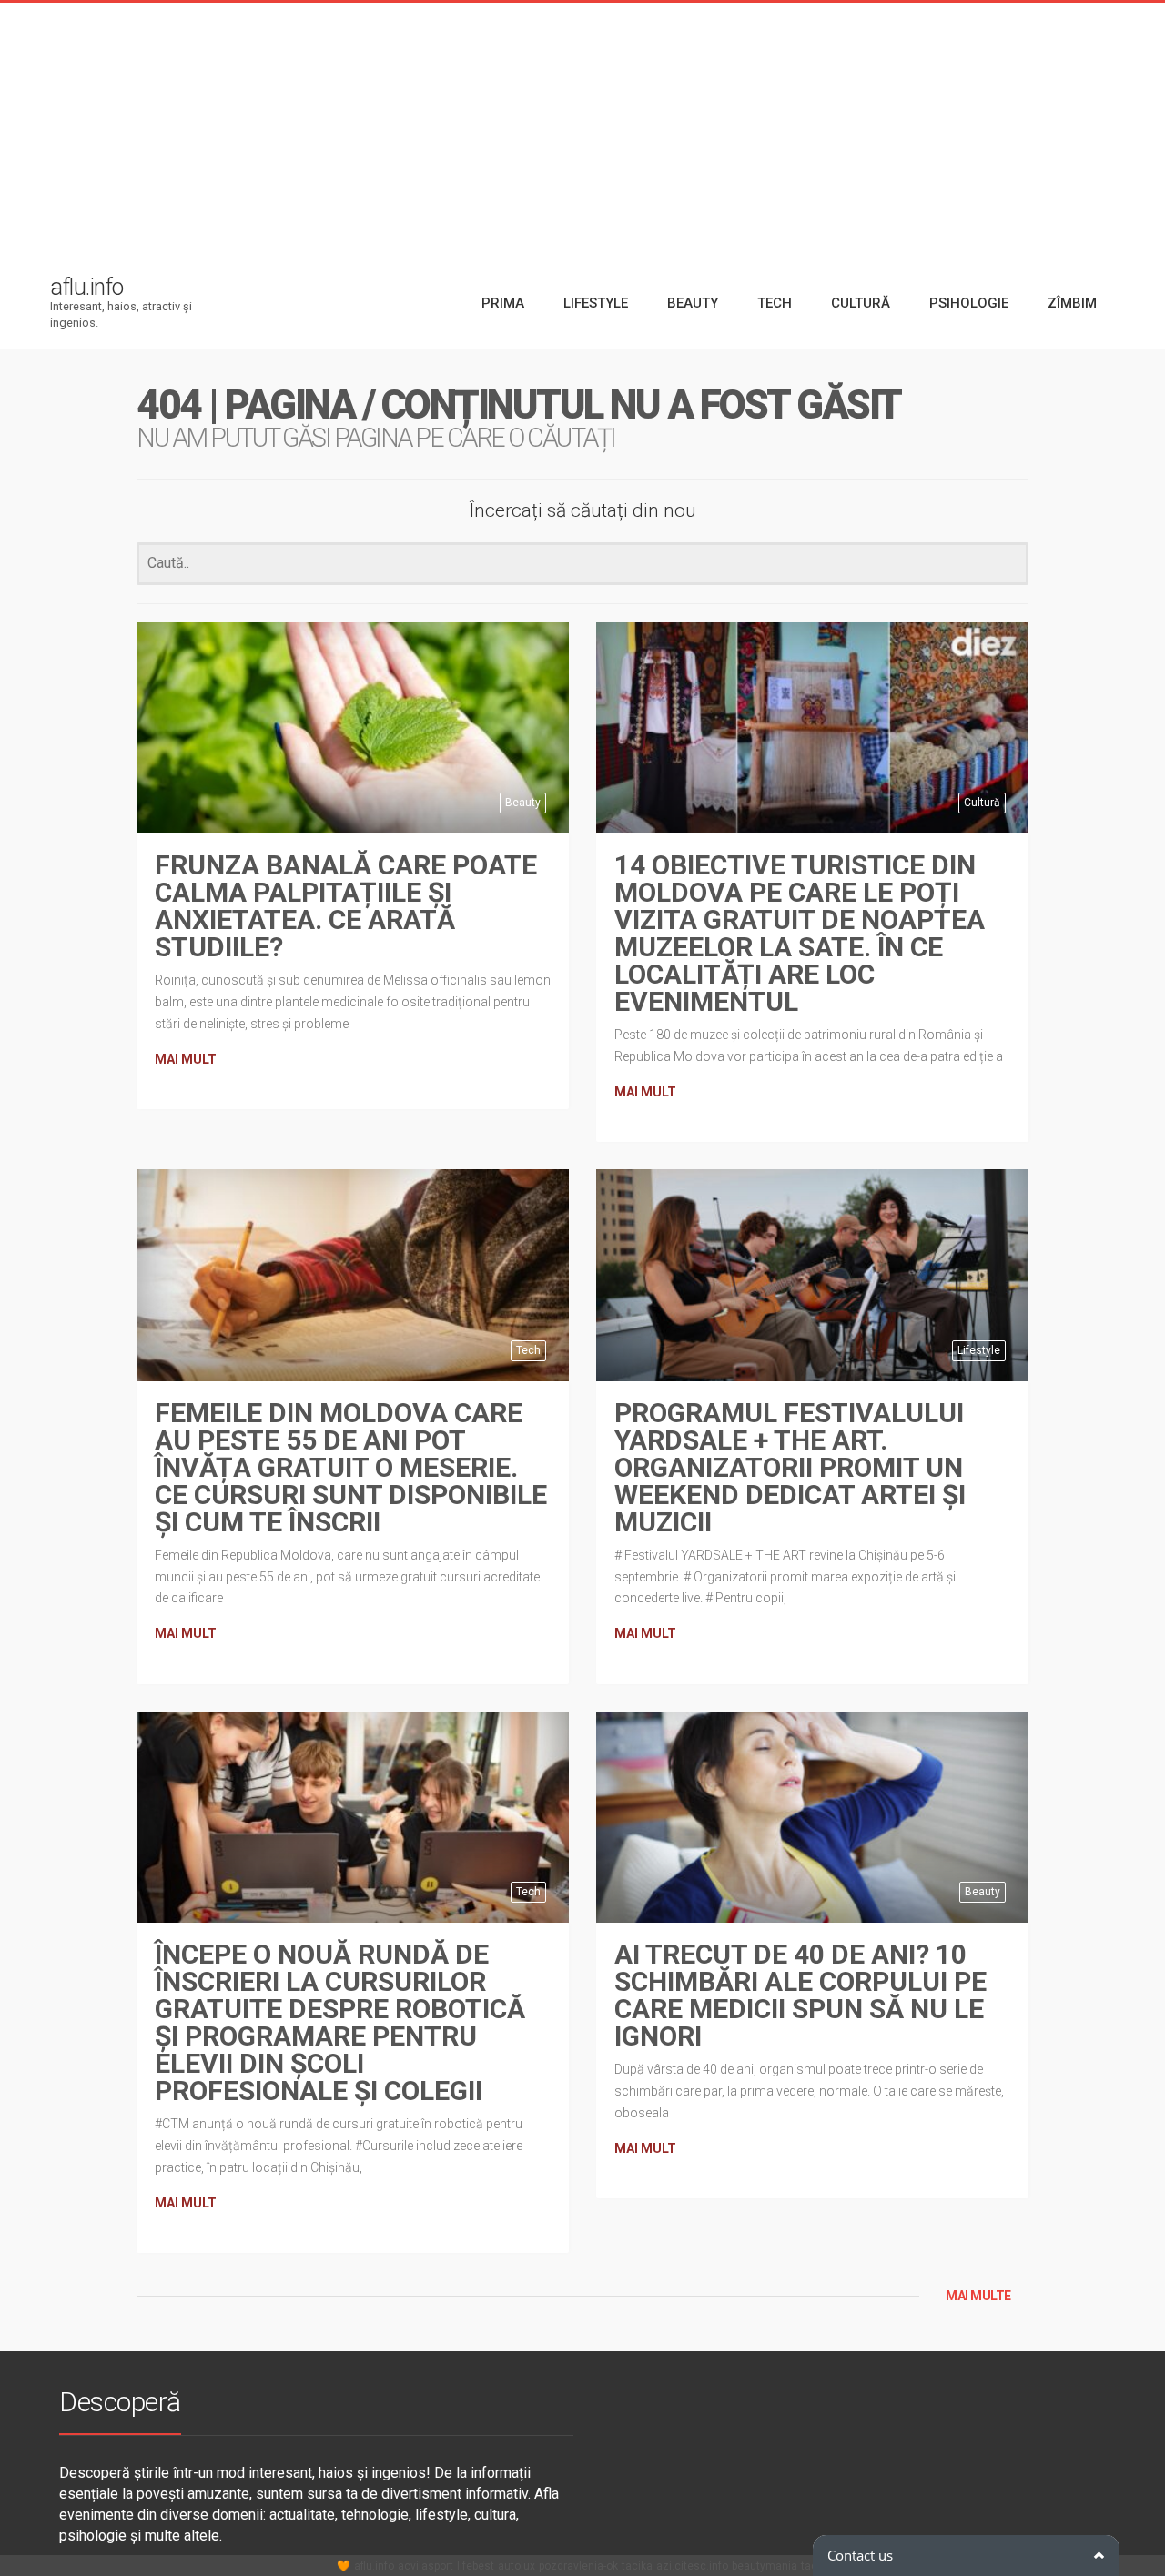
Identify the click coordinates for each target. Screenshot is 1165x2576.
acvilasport (425, 2566)
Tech (528, 1350)
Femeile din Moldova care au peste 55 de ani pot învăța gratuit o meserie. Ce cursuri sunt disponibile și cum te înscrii (351, 1467)
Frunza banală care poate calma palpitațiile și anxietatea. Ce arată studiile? (346, 906)
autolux (517, 2566)
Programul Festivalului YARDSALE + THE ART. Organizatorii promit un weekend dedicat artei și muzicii (790, 1467)
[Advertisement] (582, 130)
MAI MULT (186, 1059)
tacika (637, 2566)
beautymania (765, 2566)
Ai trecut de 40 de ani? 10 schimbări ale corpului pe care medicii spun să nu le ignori (800, 1995)
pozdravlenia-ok (578, 2566)
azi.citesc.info (692, 2566)
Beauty (523, 803)
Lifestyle (979, 1350)
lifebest (476, 2566)
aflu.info (374, 2566)
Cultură (982, 803)
